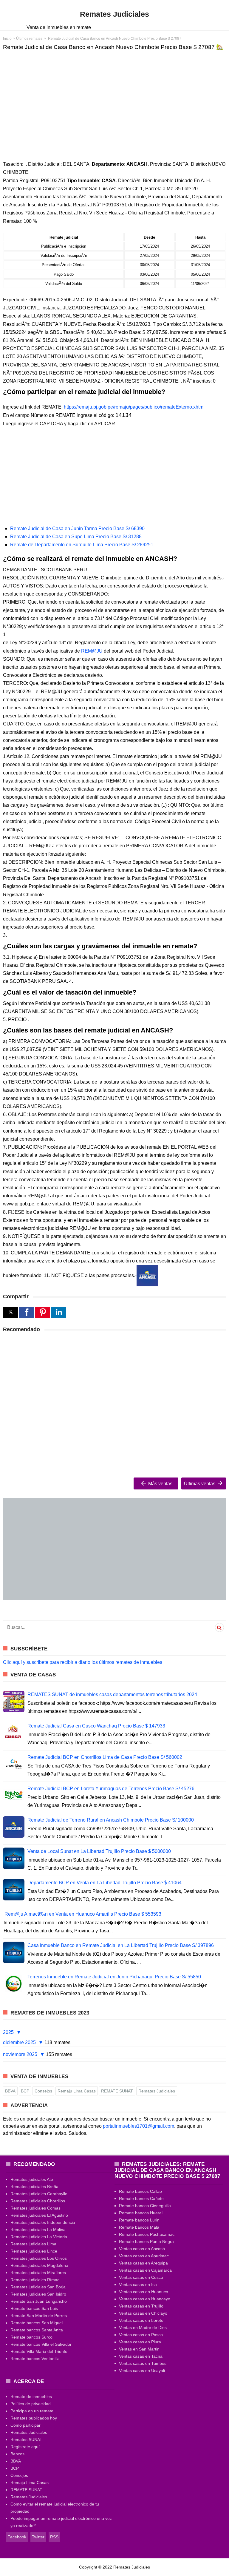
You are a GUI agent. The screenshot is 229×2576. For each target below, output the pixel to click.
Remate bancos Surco (31, 2337)
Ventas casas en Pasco (141, 2335)
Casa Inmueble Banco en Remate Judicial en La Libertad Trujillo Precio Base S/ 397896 (121, 1945)
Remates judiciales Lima (33, 2244)
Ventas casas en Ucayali (142, 2371)
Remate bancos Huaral (141, 2213)
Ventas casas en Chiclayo (143, 2313)
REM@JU (92, 651)
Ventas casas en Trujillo (141, 2306)
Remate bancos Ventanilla (35, 2359)
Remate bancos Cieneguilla (145, 2206)
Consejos (43, 2091)
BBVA (10, 2091)
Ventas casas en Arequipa (143, 2263)
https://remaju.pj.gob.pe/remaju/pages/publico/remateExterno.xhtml (134, 407)
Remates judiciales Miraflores (38, 2273)
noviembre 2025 (21, 2054)
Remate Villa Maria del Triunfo (39, 2351)
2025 (9, 2032)
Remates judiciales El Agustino (39, 2215)
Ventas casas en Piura (140, 2342)
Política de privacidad (31, 2404)
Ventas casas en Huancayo (145, 2299)
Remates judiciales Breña (34, 2187)
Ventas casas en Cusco (141, 2277)
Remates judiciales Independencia (43, 2222)
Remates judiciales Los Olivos (39, 2258)
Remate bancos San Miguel (37, 2323)
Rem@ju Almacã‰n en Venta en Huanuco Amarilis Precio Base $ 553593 (83, 1914)
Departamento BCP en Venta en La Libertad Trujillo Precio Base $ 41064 (105, 1883)
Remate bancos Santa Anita (37, 2330)
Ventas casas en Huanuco (144, 2292)
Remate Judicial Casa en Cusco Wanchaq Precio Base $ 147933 (96, 1726)
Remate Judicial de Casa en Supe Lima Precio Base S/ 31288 (76, 537)
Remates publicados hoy (34, 2418)
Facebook (17, 2537)
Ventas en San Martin (139, 2349)
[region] (114, 101)
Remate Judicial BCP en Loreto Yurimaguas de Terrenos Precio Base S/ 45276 (111, 1789)
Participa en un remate (32, 2411)
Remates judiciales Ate (32, 2179)
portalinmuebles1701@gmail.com (139, 2126)
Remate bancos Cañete (141, 2198)
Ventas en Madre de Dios (143, 2328)
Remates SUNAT (26, 2440)
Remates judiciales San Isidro (38, 2294)
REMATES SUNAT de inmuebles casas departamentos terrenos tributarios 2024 (112, 1694)
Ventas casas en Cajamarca (145, 2270)
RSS (54, 2537)
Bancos (17, 2454)
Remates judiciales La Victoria (39, 2237)
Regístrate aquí (25, 2447)
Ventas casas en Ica (138, 2285)
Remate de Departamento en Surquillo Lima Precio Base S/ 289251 (82, 545)
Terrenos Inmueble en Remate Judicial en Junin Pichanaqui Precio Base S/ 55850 (114, 1977)
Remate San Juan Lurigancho (39, 2301)
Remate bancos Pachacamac (147, 2234)
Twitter (38, 2537)
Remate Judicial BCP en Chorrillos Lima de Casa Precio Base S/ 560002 (105, 1757)
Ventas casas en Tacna (141, 2356)
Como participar (25, 2425)
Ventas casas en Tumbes (143, 2363)
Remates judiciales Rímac (35, 2280)
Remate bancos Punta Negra (146, 2241)
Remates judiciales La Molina (38, 2230)
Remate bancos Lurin (139, 2220)
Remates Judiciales (157, 2091)
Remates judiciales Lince (34, 2251)
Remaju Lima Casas (77, 2091)
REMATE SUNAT (117, 2091)
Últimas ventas (200, 1484)
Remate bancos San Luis (34, 2308)
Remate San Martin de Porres (39, 2316)
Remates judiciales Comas (35, 2208)
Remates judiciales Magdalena (39, 2265)
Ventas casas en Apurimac (144, 2256)
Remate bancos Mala (139, 2227)
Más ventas (160, 1484)
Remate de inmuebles (31, 2397)
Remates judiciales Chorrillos (38, 2201)
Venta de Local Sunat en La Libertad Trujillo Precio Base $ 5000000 (99, 1851)
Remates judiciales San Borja (38, 2287)
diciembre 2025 (20, 2042)
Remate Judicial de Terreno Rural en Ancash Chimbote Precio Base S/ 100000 (111, 1820)
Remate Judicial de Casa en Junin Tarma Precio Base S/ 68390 (77, 528)
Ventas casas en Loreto (141, 2320)
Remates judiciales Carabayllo (39, 2194)
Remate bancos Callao (140, 2191)
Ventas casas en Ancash (142, 2249)
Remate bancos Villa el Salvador (41, 2344)
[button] (10, 1312)
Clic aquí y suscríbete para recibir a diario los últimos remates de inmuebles (83, 1662)
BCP (25, 2091)
